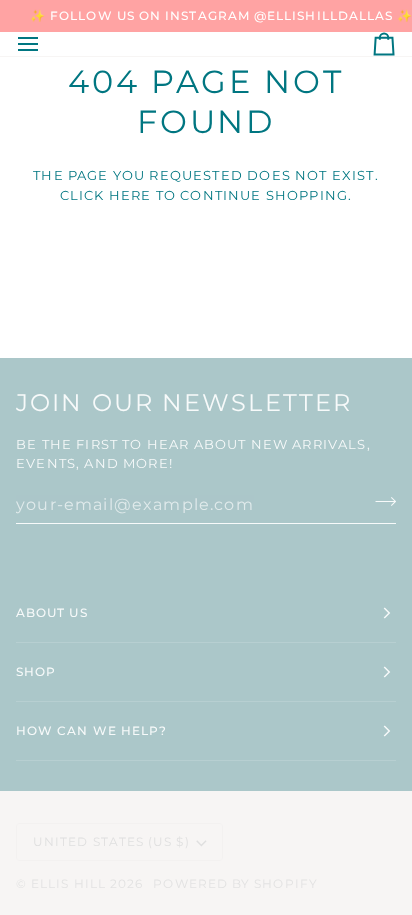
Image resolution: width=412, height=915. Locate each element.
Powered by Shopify (235, 883)
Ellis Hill (68, 883)
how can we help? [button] (91, 730)
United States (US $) (111, 841)
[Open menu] (46, 44)
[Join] (379, 502)
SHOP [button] (36, 671)
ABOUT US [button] (52, 612)
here (130, 195)
